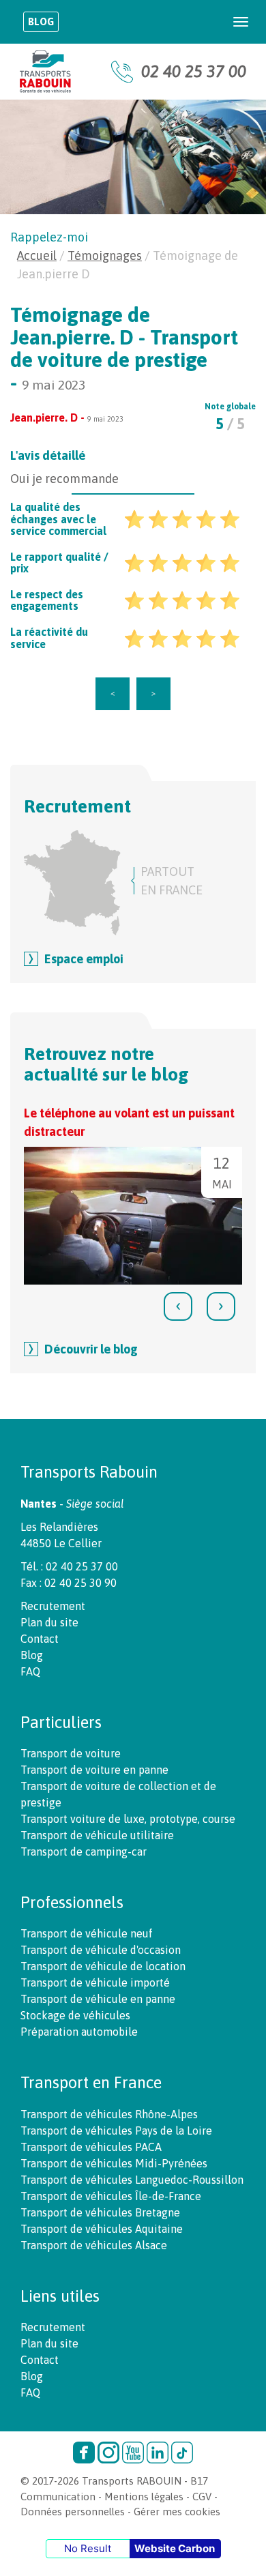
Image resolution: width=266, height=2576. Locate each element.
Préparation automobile (79, 2032)
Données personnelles (73, 2512)
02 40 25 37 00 (194, 71)
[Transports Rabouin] (45, 72)
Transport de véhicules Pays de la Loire (116, 2131)
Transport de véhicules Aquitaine (102, 2229)
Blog (41, 21)
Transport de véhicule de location (103, 1966)
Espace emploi (84, 959)
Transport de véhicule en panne (98, 1999)
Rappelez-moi (49, 237)
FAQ (30, 1671)
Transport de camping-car (84, 1851)
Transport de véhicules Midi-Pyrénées (114, 2163)
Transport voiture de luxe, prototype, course (128, 1819)
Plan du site (49, 1622)
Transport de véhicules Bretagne (100, 2212)
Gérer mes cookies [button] (177, 2512)
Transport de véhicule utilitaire (97, 1835)
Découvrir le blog (91, 1349)
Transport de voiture (71, 1753)
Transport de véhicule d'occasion (101, 1950)
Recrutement (53, 1606)
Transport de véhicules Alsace (94, 2245)
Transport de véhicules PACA (91, 2147)
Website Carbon (175, 2548)
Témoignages (105, 255)
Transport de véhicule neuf (87, 1933)
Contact (40, 1639)
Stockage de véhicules (75, 2015)
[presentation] (178, 1306)
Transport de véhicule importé (95, 1982)
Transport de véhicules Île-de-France (111, 2196)
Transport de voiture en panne (94, 1770)
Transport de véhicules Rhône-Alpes (109, 2114)
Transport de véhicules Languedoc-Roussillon (132, 2180)
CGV (202, 2497)
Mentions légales (144, 2497)
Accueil (37, 255)
